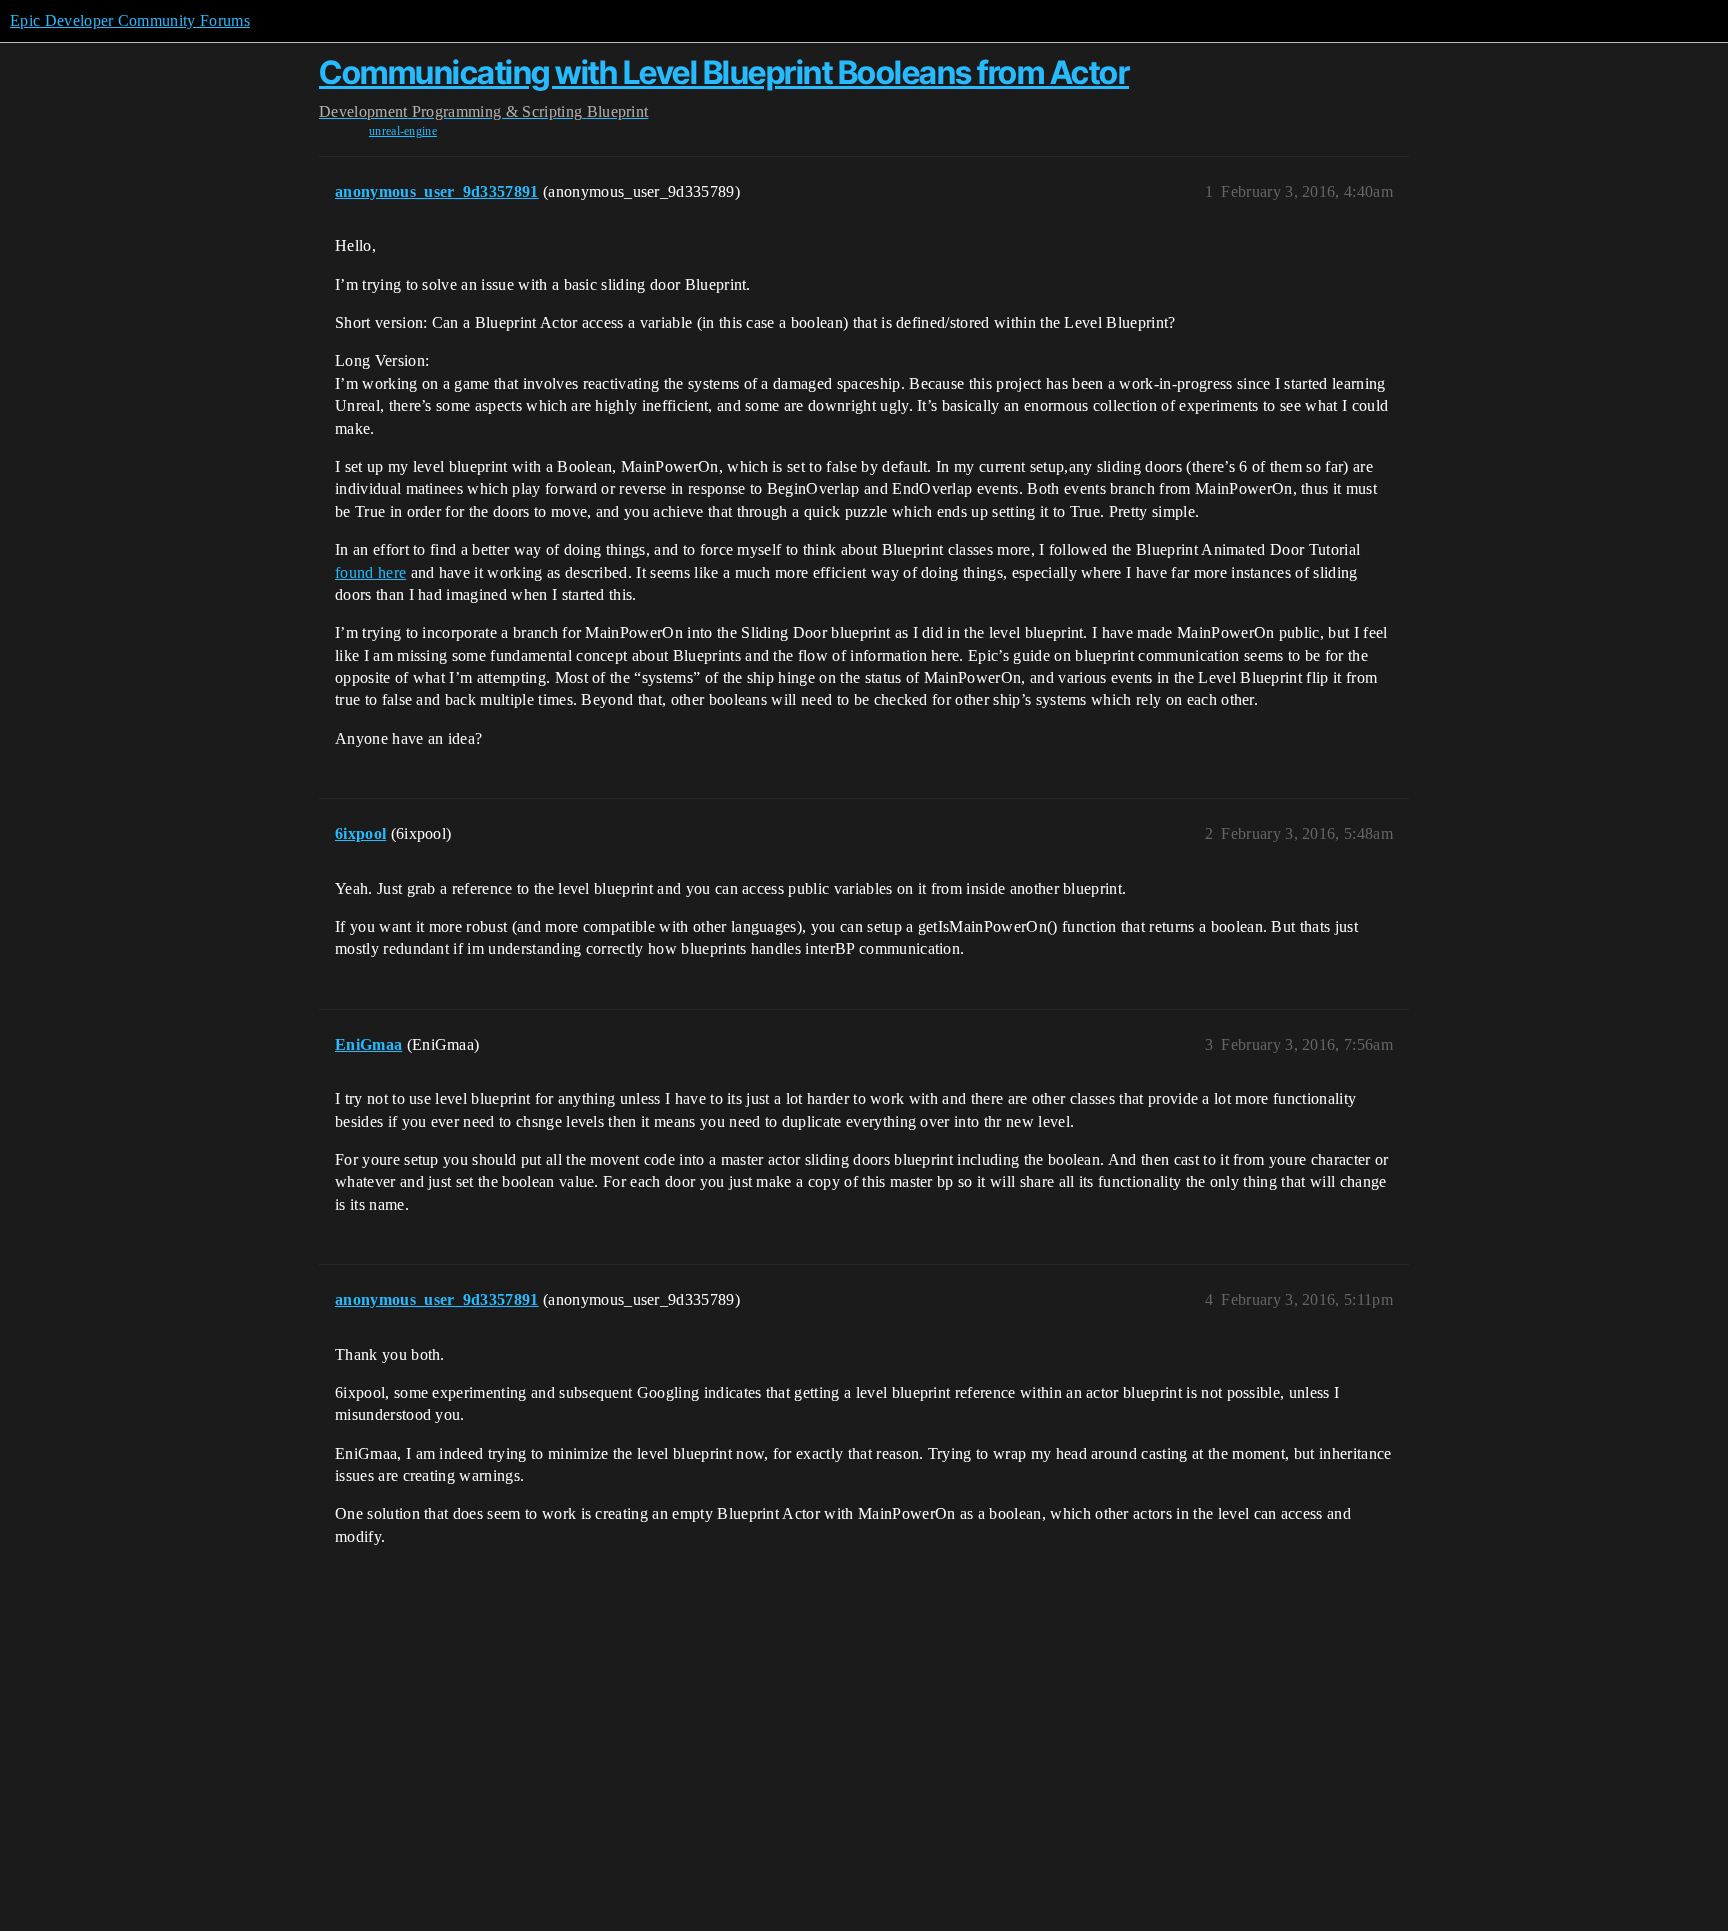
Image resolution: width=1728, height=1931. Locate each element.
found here (370, 572)
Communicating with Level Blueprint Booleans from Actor (724, 72)
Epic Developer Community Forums (130, 20)
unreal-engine (403, 131)
